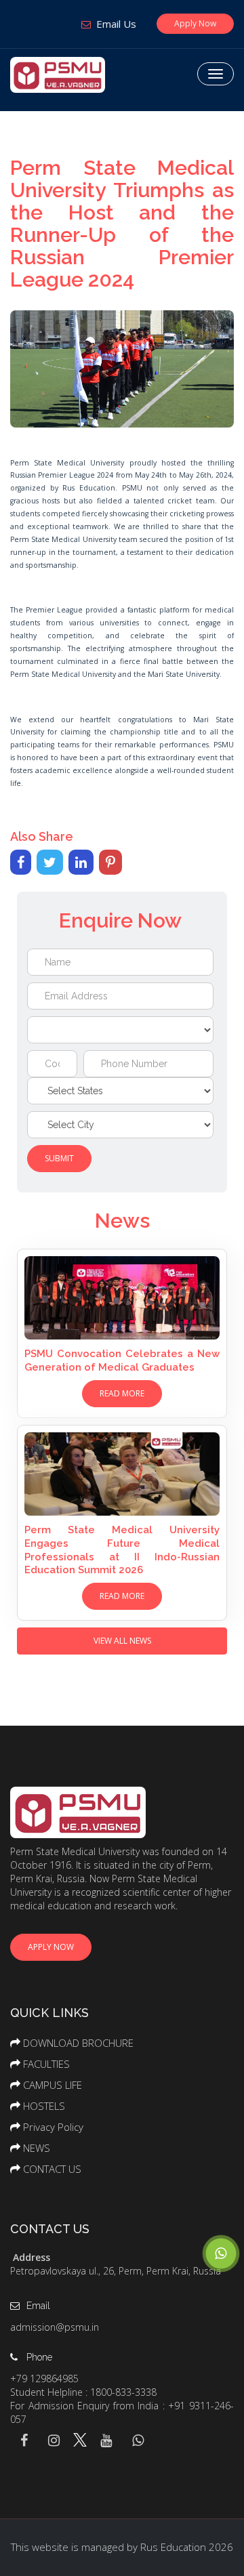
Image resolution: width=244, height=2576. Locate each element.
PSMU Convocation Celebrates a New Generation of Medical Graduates (122, 1360)
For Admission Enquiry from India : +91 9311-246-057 (122, 2412)
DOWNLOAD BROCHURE (78, 2043)
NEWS (37, 2148)
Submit (59, 1158)
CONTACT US (52, 2169)
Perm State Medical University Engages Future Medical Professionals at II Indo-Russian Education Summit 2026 (122, 1550)
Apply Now (195, 23)
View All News (122, 1641)
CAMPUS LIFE (53, 2085)
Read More (122, 1393)
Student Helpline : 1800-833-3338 (83, 2392)
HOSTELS (44, 2106)
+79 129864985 (44, 2378)
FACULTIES (46, 2064)
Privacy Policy (53, 2127)
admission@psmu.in (55, 2327)
